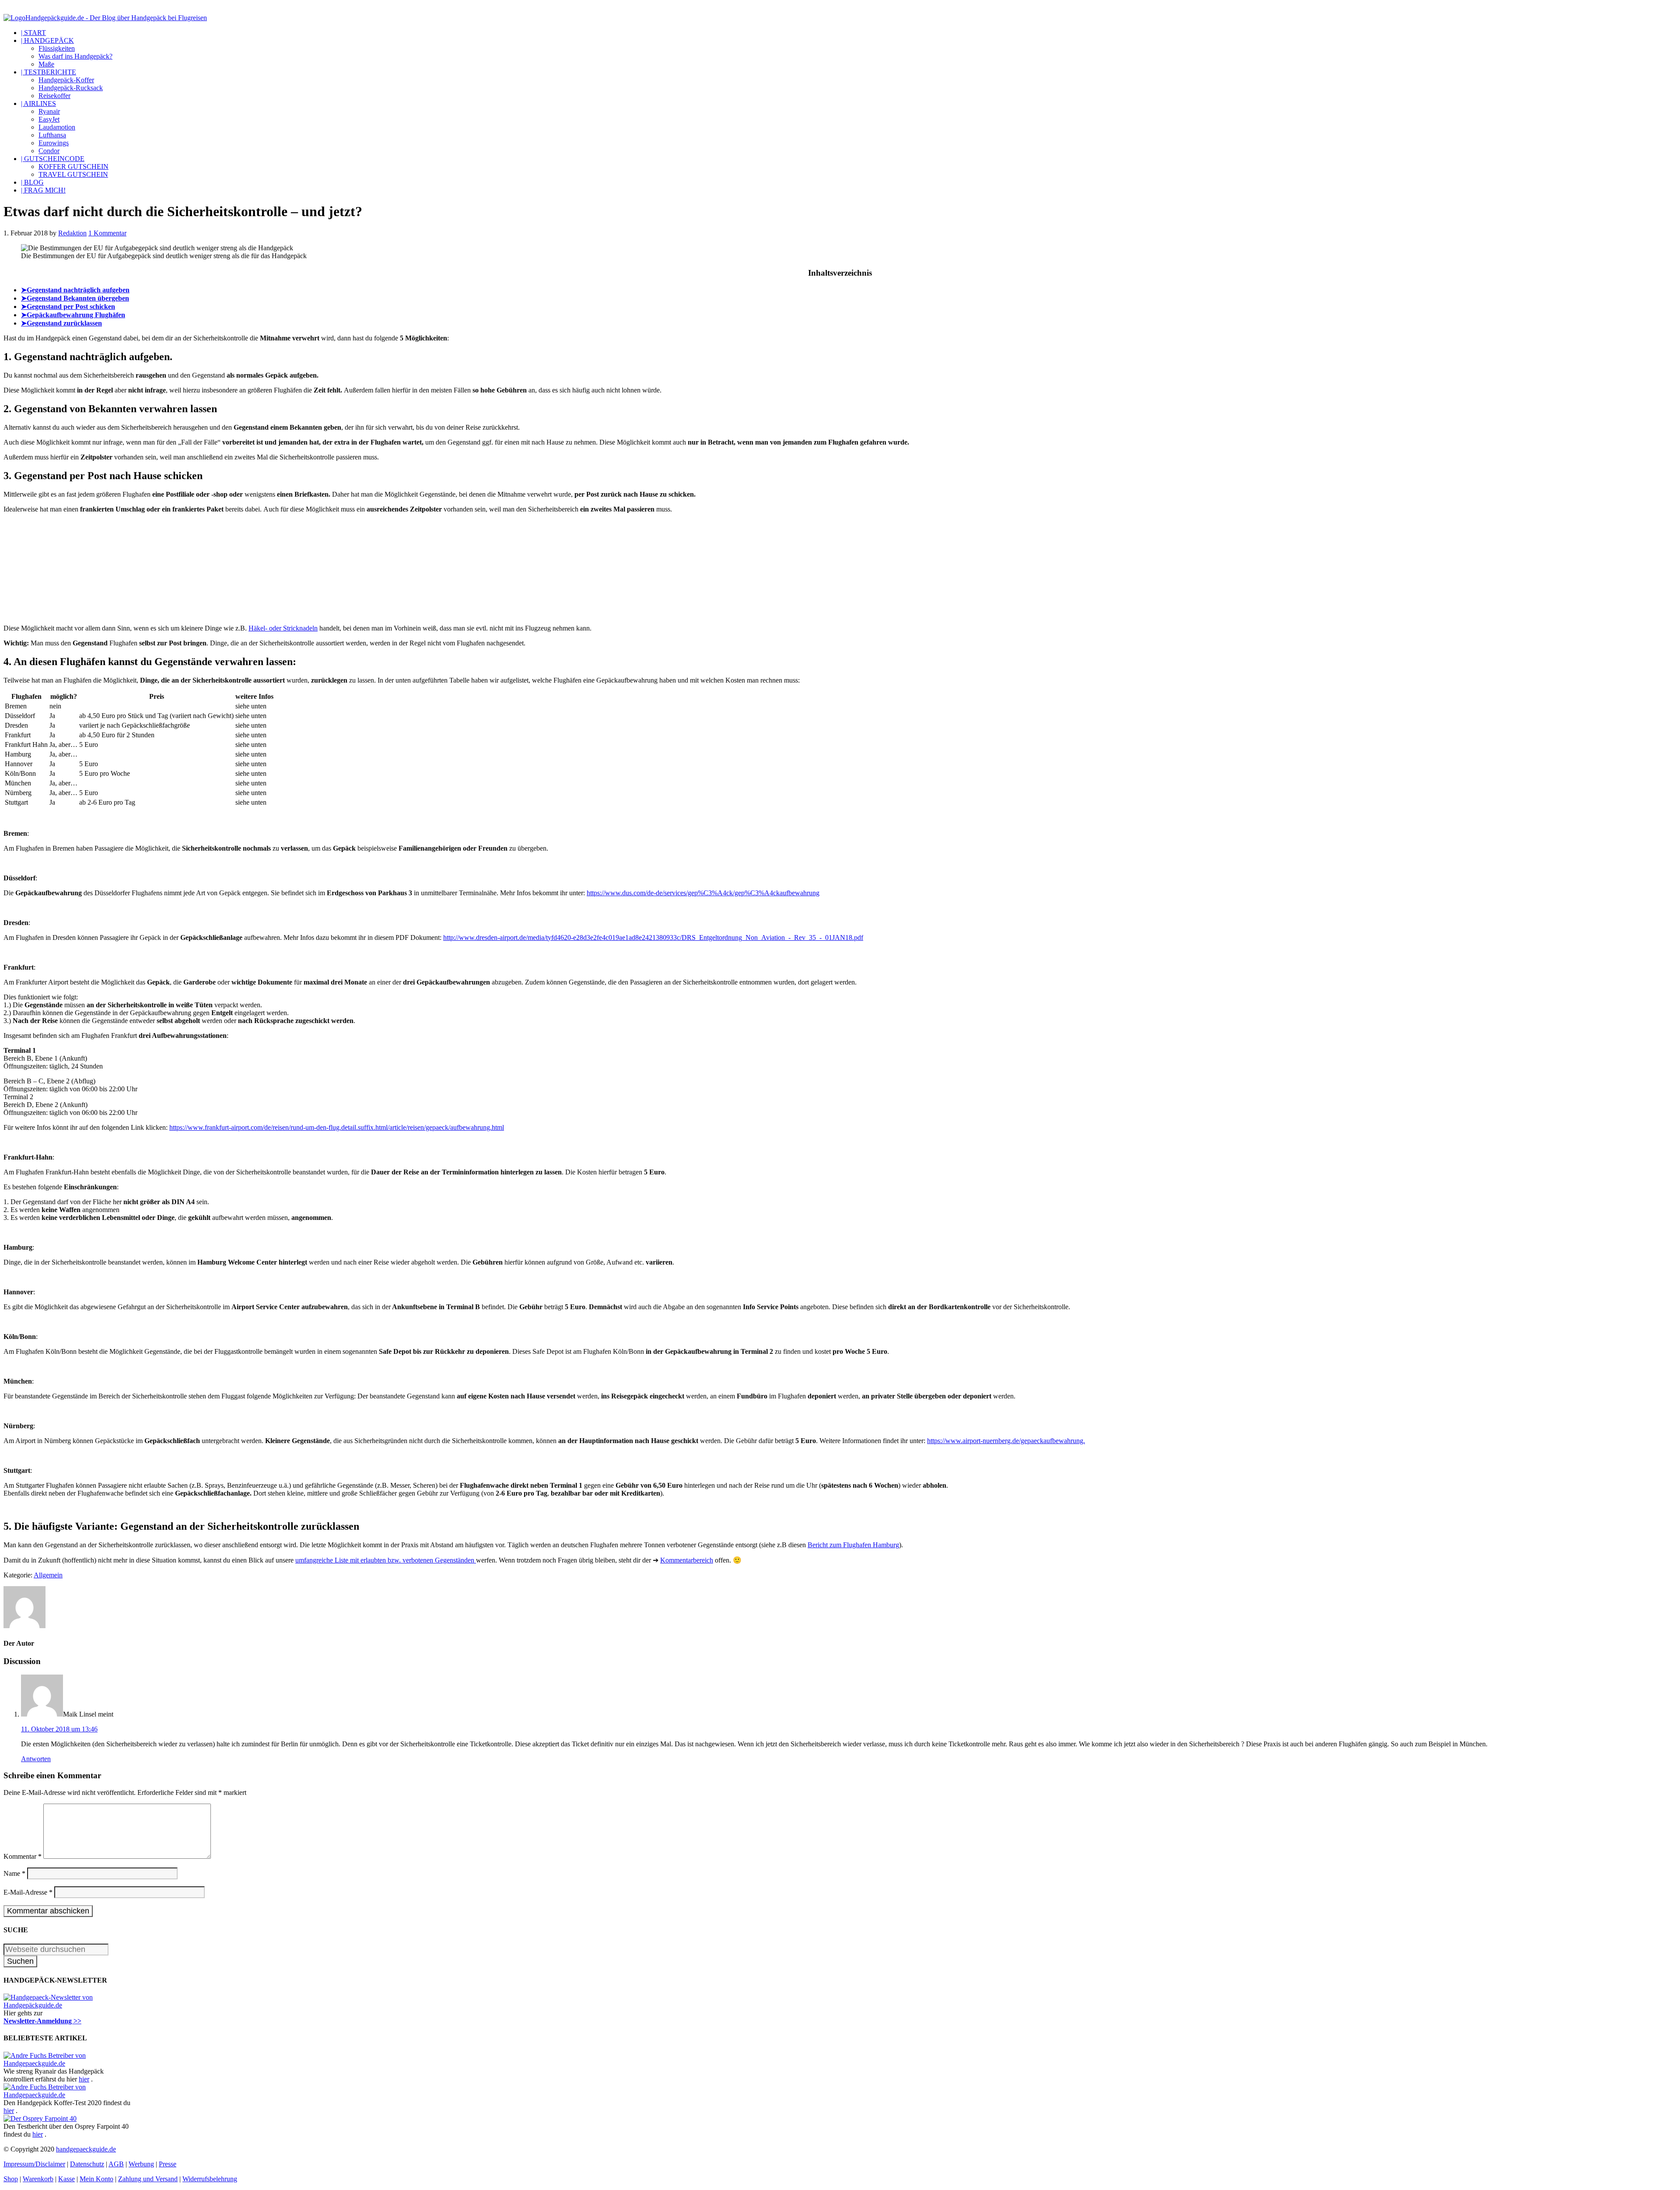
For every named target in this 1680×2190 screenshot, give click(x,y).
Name (14, 1873)
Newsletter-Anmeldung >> (42, 2021)
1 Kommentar (107, 233)
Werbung (141, 2164)
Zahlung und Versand (148, 2179)
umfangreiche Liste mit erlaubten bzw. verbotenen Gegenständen (386, 1560)
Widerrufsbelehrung (210, 2179)
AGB (116, 2164)
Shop (11, 2179)
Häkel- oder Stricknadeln (283, 628)
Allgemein (48, 1575)
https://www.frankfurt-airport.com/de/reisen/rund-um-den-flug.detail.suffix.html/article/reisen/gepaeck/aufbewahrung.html (337, 1127)
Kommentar (23, 1856)
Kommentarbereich (687, 1560)
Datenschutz (87, 2164)
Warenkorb (38, 2179)
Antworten (36, 1759)
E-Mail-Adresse (28, 1892)
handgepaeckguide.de (86, 2149)
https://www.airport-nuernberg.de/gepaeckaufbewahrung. (1006, 1441)
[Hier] (69, 2005)
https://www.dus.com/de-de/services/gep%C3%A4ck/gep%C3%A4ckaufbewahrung (703, 893)
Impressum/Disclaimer (34, 2164)
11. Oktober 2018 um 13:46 (59, 1729)
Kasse (66, 2179)
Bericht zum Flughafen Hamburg (853, 1545)
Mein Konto (96, 2179)
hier (84, 2079)
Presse (168, 2164)
